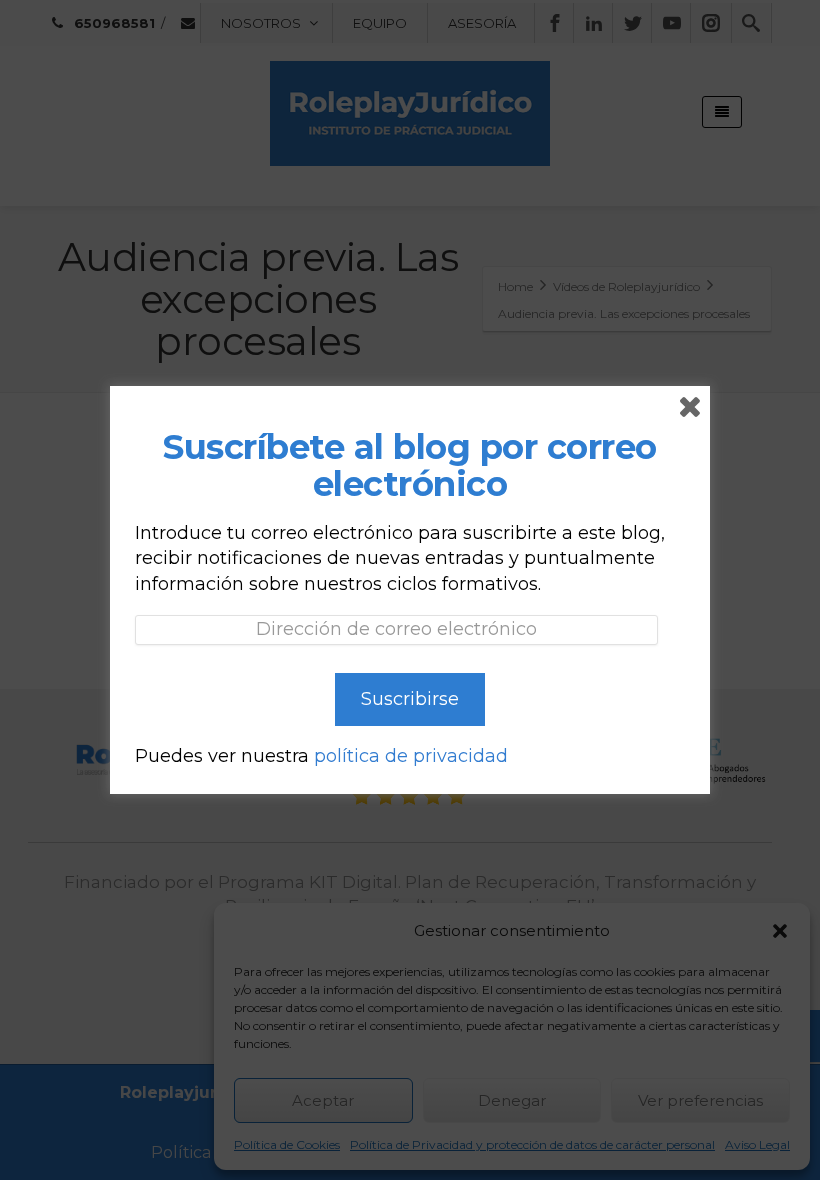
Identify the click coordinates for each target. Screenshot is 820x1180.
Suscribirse (410, 699)
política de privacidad (411, 756)
